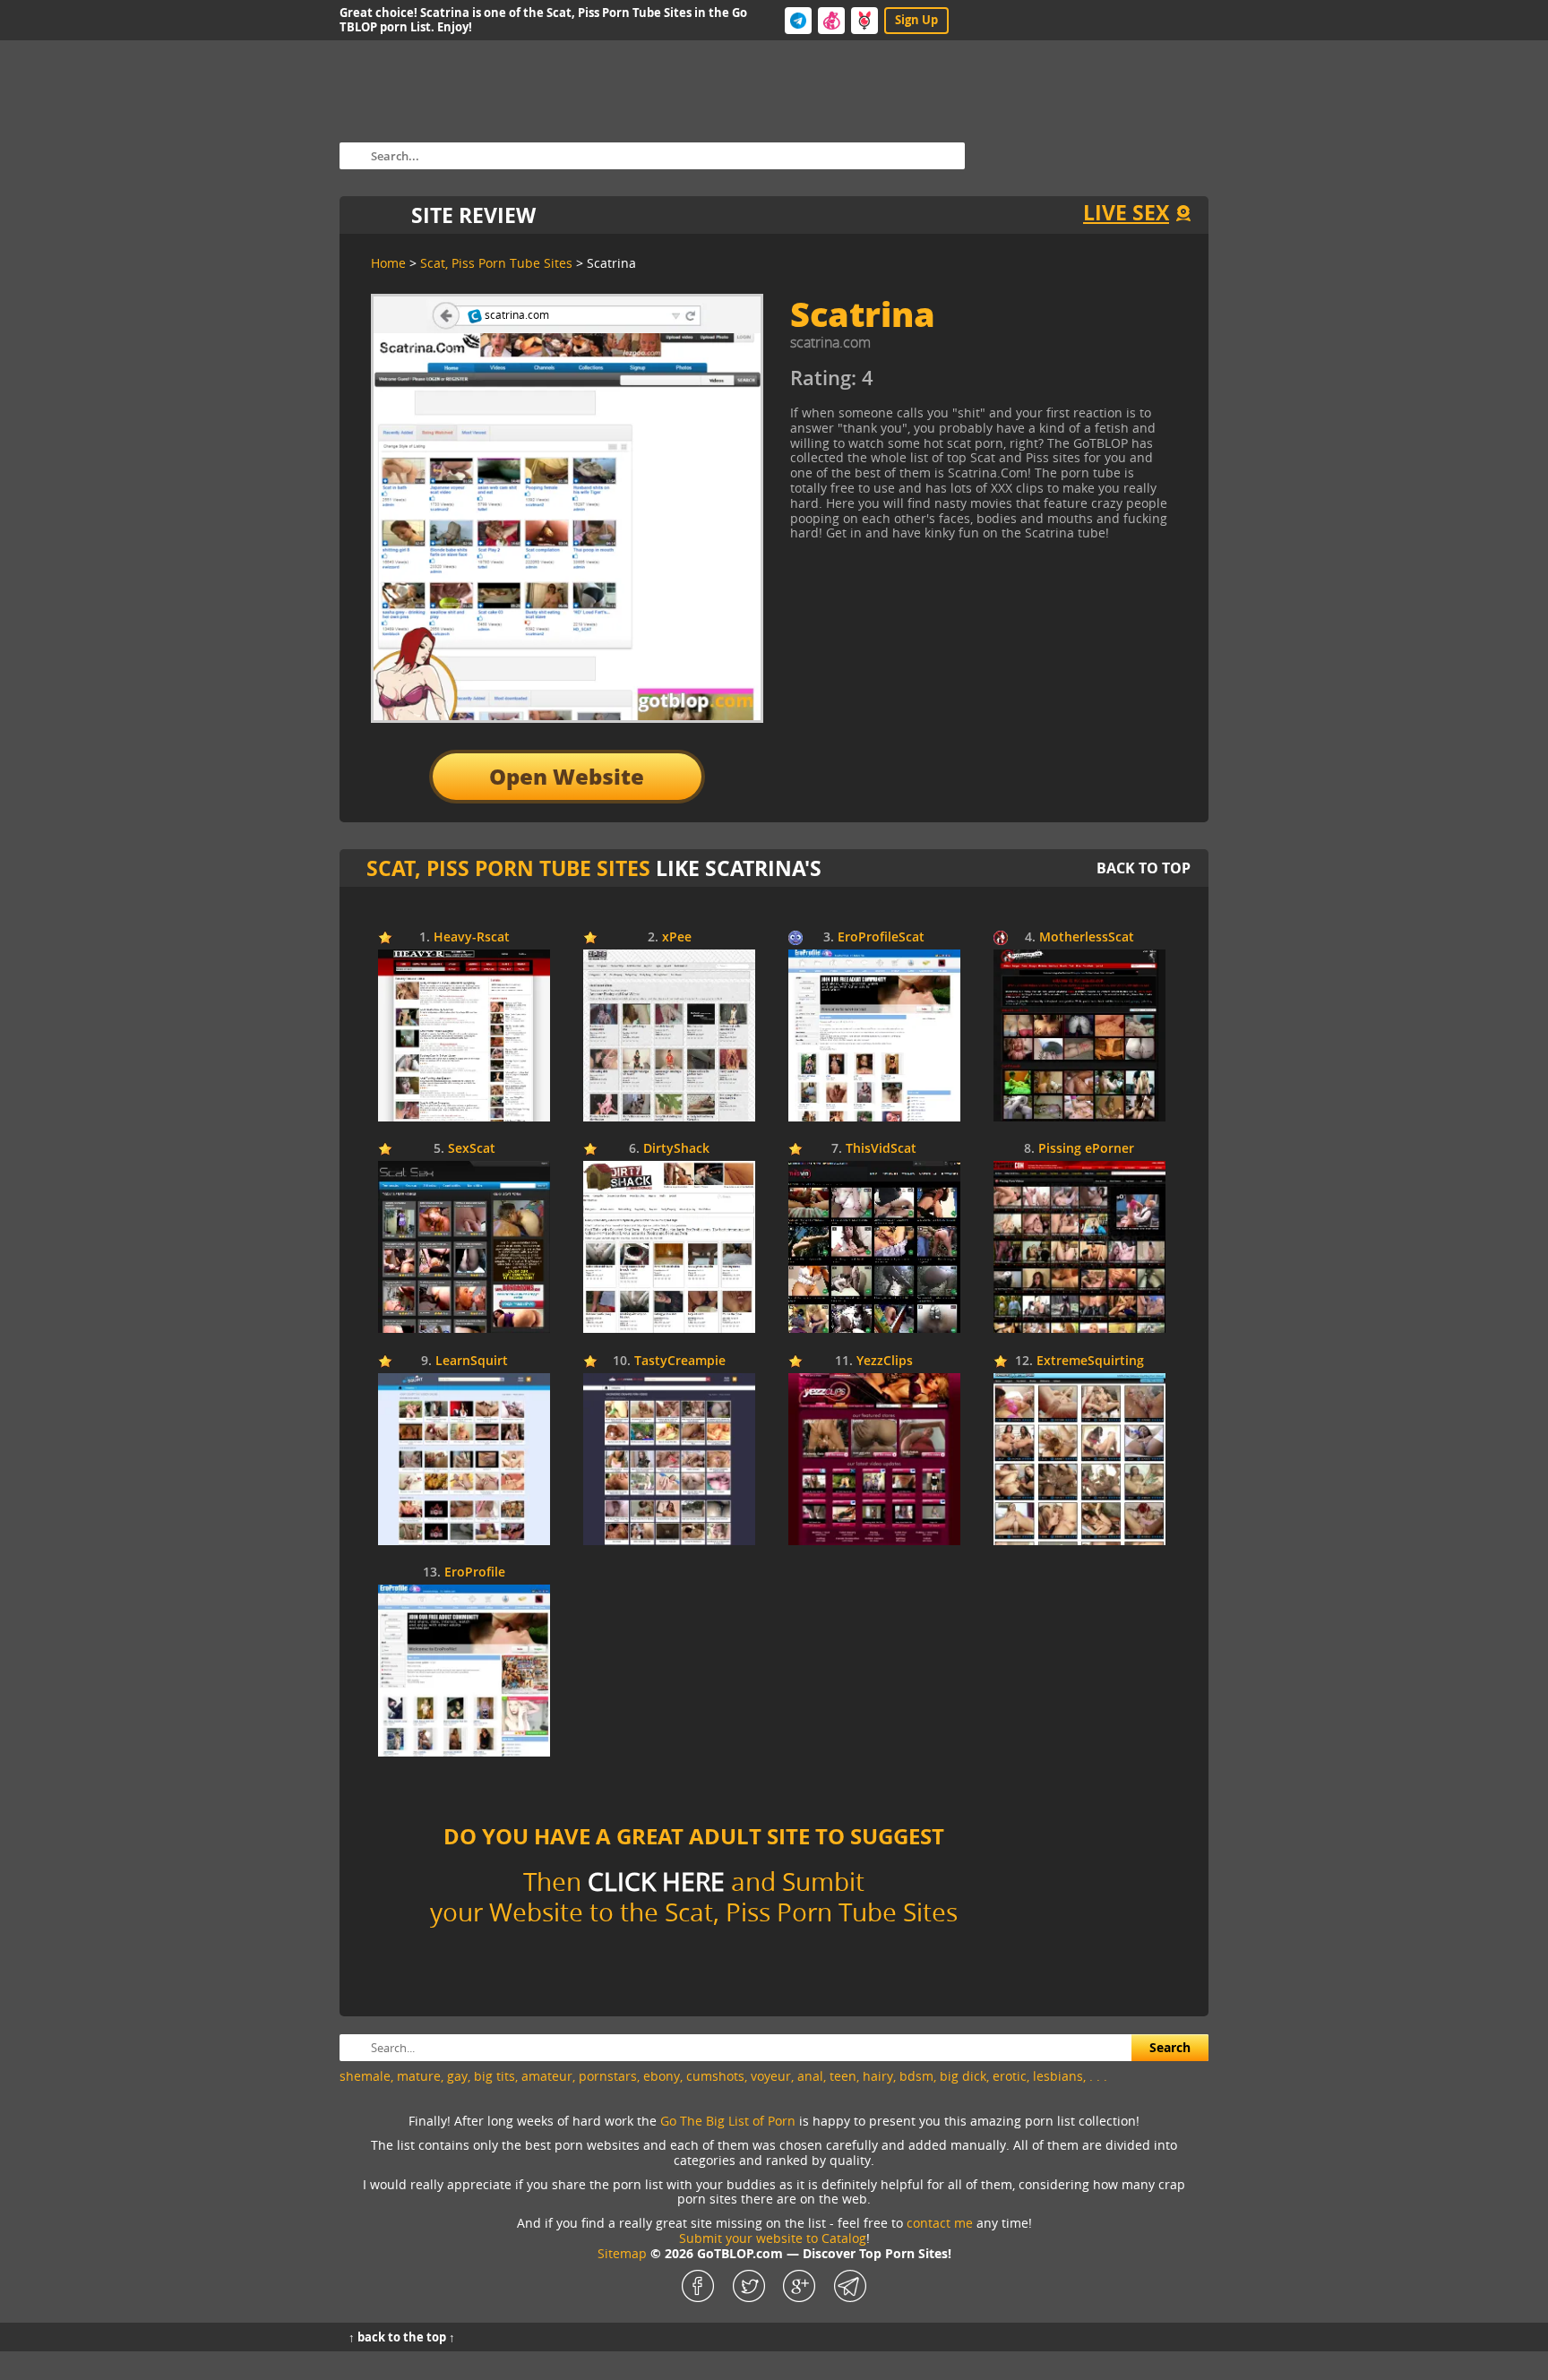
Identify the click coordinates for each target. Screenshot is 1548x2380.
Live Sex (1126, 212)
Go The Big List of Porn (728, 2121)
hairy (878, 2076)
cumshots (715, 2076)
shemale (365, 2076)
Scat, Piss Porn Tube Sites (508, 868)
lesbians (1058, 2076)
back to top (1144, 868)
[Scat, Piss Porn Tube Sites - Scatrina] (953, 385)
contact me (940, 2223)
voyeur (771, 2076)
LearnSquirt (472, 1361)
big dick (963, 2076)
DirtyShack (676, 1149)
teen (843, 2076)
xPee (677, 937)
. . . (1098, 2076)
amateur (547, 2076)
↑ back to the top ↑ (402, 2337)
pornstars (608, 2076)
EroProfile (475, 1572)
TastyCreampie (680, 1361)
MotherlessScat (1087, 937)
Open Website (567, 776)
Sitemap (622, 2253)
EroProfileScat (881, 937)
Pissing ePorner (1086, 1149)
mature (419, 2076)
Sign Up (916, 20)
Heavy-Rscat (472, 937)
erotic (1010, 2076)
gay (457, 2076)
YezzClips (885, 1361)
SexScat (472, 1149)
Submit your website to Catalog (773, 2238)
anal (810, 2076)
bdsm (916, 2076)
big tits (494, 2076)
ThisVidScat (881, 1149)
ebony (662, 2076)
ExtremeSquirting (1090, 1361)
